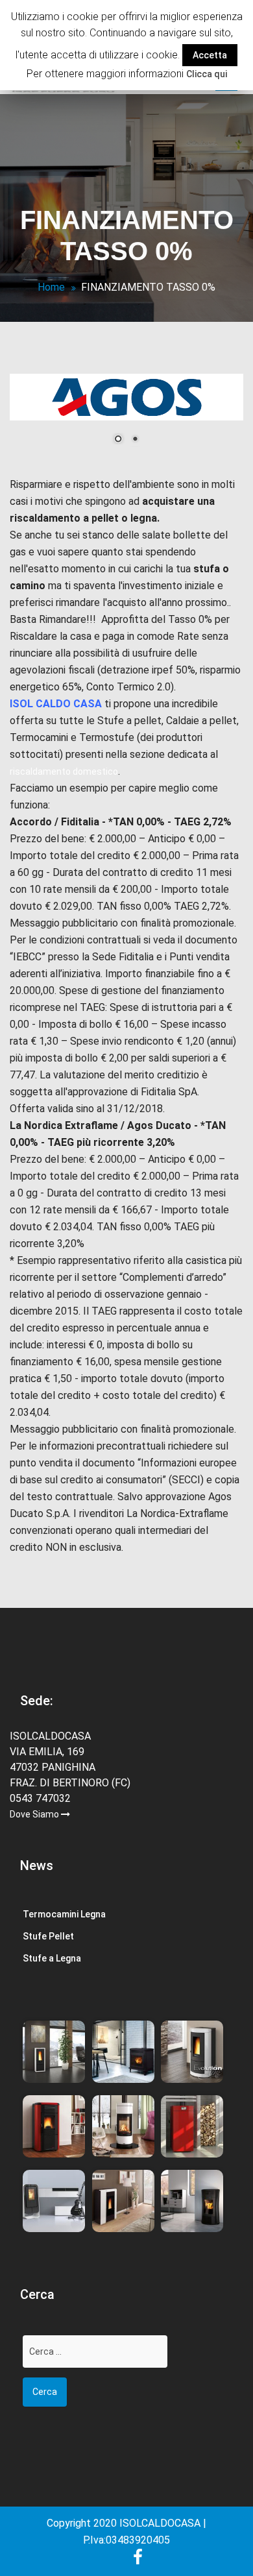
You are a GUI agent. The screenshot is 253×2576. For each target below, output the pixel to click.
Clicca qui (207, 74)
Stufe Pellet (48, 1936)
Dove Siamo (35, 1814)
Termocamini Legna (64, 1914)
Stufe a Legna (52, 1958)
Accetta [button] (210, 55)
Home (51, 287)
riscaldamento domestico (64, 772)
